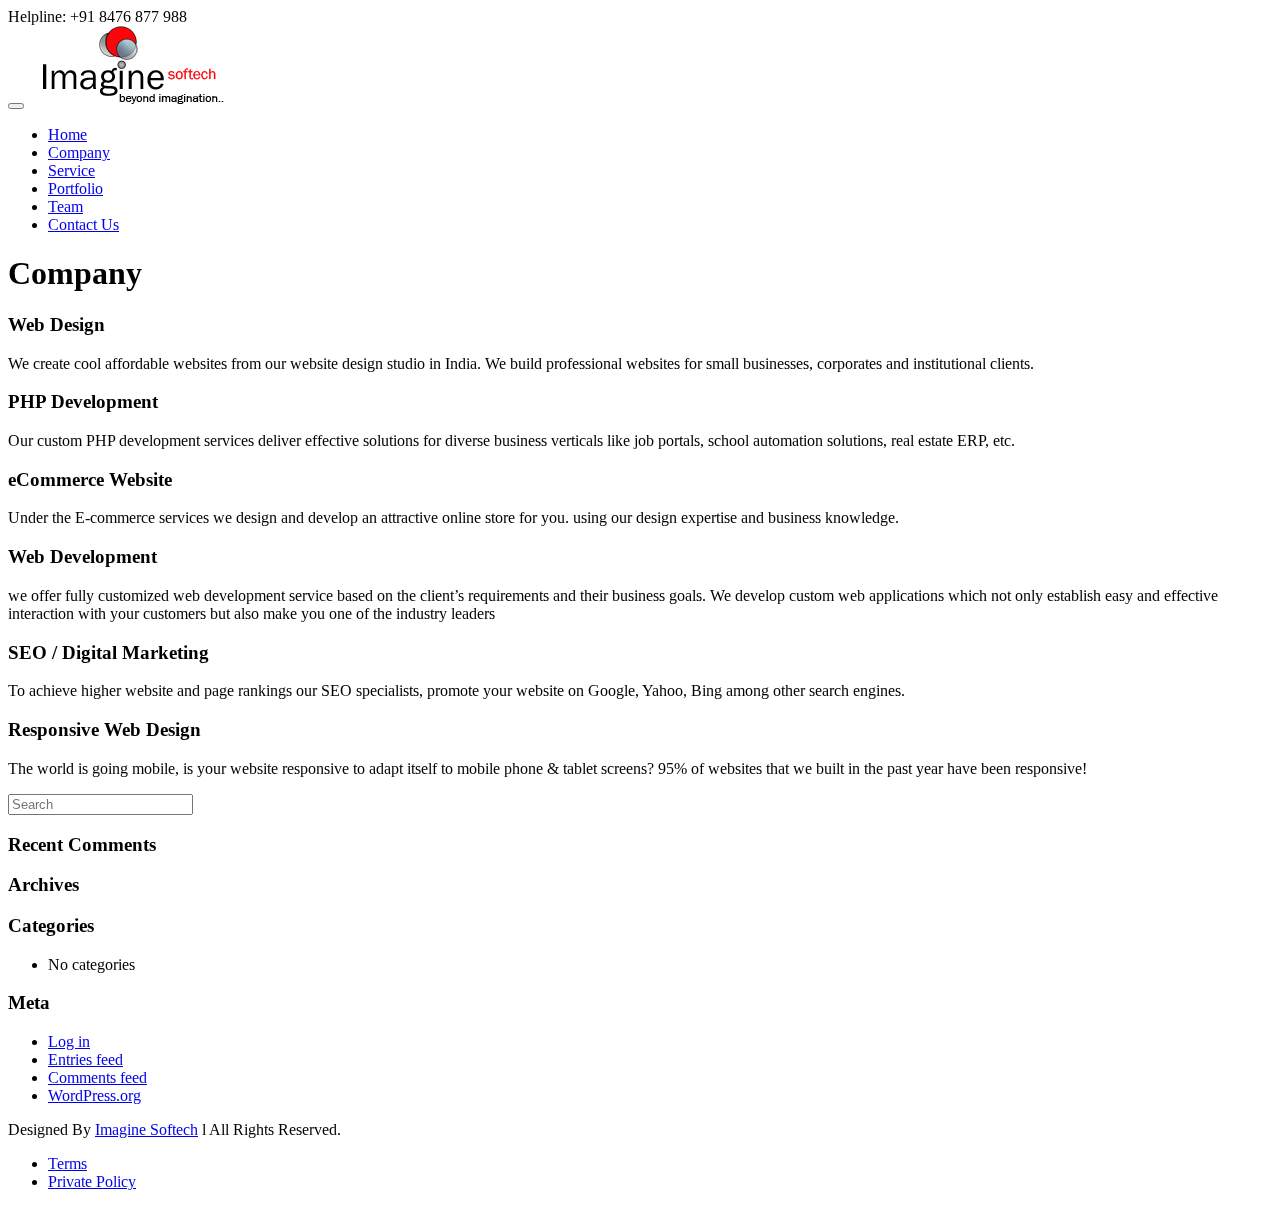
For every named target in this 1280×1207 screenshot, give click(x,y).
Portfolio (75, 188)
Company (79, 152)
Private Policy (92, 1181)
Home (67, 134)
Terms (67, 1163)
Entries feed (85, 1059)
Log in (69, 1041)
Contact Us (83, 224)
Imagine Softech (146, 1129)
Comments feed (97, 1077)
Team (65, 206)
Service (71, 170)
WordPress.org (94, 1095)
